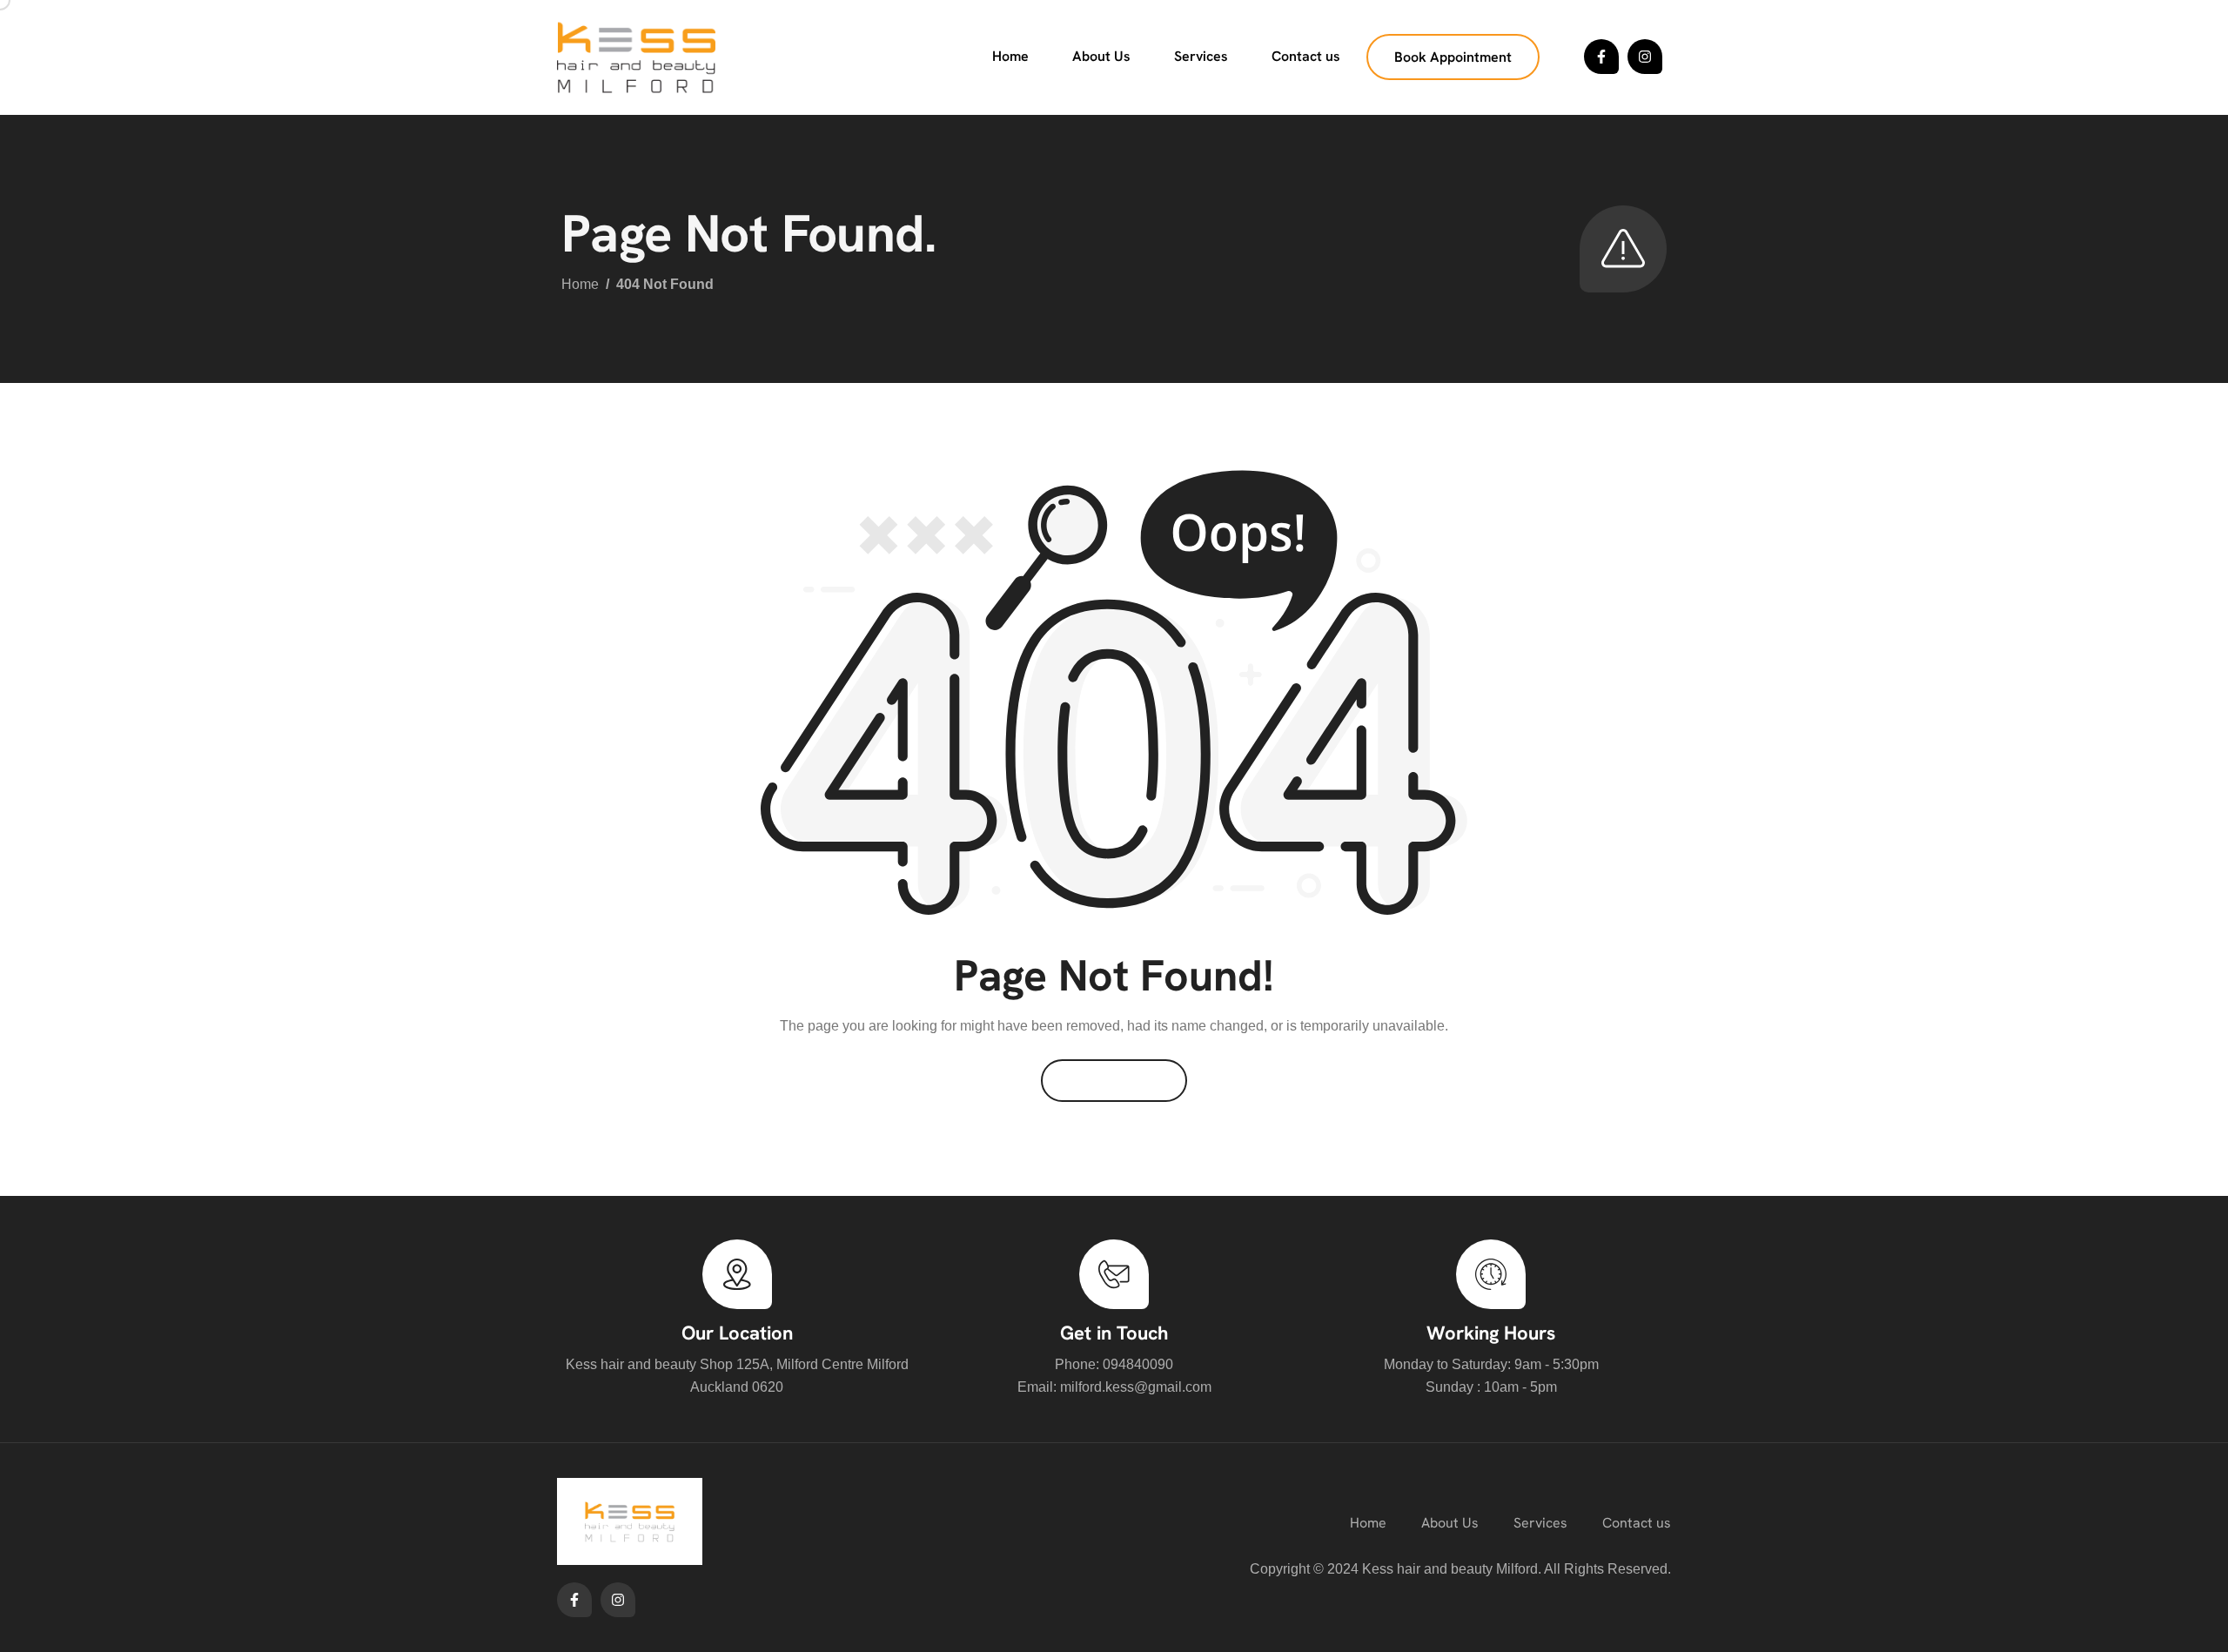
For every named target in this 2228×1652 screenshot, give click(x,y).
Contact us (1306, 56)
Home (1010, 56)
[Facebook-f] (1601, 57)
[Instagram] (1645, 57)
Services (1201, 56)
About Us (1101, 56)
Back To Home (1114, 1081)
